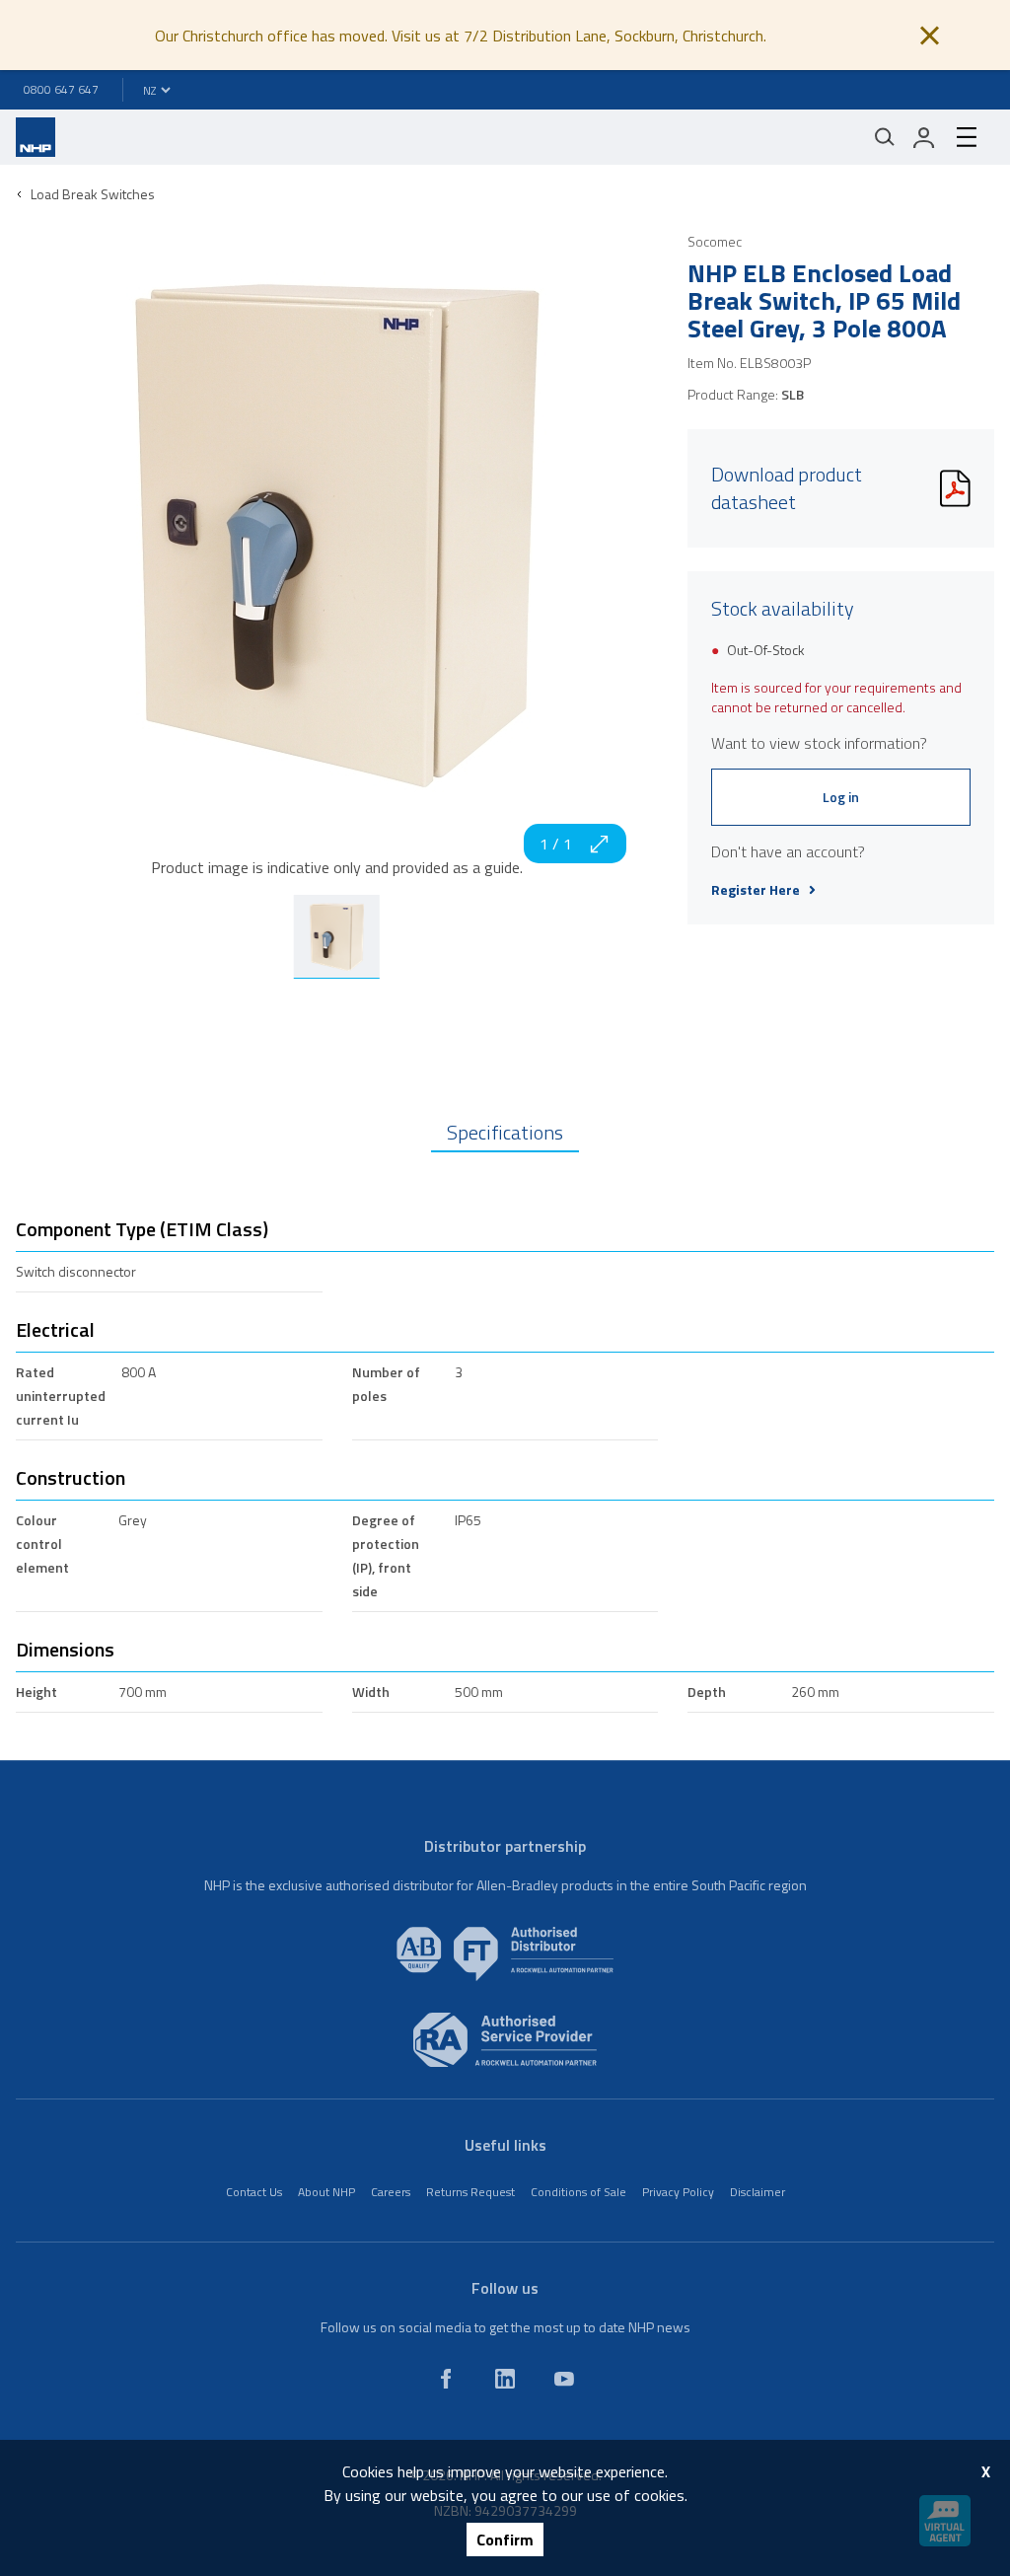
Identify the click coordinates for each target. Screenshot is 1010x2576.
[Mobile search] (885, 137)
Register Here (756, 890)
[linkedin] (505, 2379)
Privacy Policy (678, 2192)
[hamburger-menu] (967, 137)
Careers (391, 2192)
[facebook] (446, 2379)
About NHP (326, 2192)
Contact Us (254, 2192)
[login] (924, 137)
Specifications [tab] (505, 1132)
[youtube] (564, 2379)
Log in (841, 797)
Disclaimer (757, 2192)
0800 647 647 (61, 89)
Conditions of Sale (578, 2192)
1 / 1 (556, 844)
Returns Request (470, 2192)
